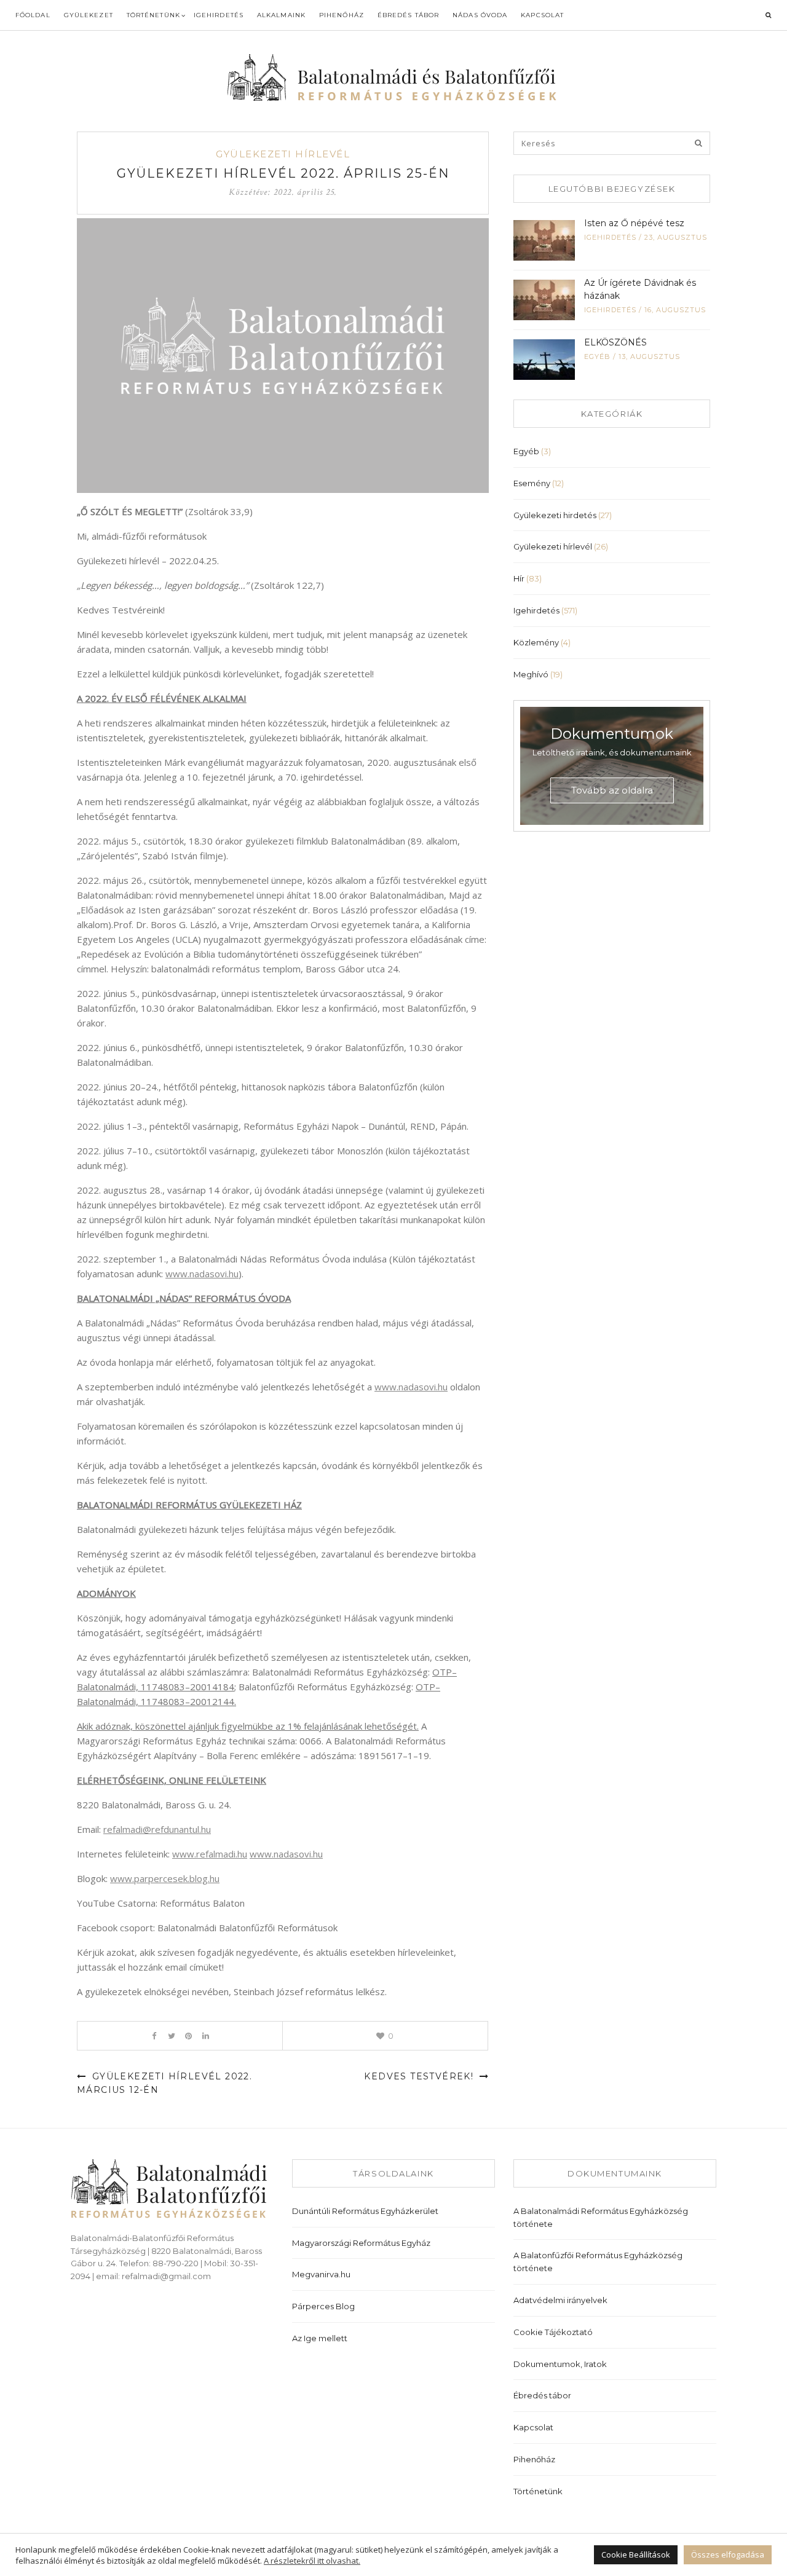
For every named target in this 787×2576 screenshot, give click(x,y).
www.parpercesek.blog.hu (165, 1878)
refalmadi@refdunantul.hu (157, 1829)
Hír (519, 578)
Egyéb (597, 356)
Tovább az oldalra (612, 790)
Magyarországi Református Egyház (361, 2243)
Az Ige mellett (320, 2338)
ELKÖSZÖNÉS (615, 342)
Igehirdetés (219, 15)
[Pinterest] (188, 2036)
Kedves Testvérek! (420, 2076)
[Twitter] (171, 2036)
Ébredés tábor (408, 15)
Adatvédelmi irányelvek (560, 2300)
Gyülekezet (89, 15)
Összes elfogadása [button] (728, 2554)
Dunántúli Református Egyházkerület (365, 2211)
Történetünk (153, 15)
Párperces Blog (323, 2306)
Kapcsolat (542, 15)
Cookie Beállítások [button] (636, 2554)
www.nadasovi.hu (202, 1274)
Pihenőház (342, 15)
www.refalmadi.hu (210, 1854)
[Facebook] (154, 2036)
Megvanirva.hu (321, 2274)
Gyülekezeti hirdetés (555, 515)
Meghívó (531, 674)
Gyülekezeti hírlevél (283, 154)
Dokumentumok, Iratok (560, 2364)
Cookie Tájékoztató (553, 2332)
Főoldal (33, 15)
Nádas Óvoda (480, 15)
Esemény (532, 483)
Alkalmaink (281, 15)
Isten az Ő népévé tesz (634, 223)
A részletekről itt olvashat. (312, 2561)
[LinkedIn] (206, 2036)
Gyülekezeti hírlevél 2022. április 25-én (283, 173)
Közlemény (536, 642)
